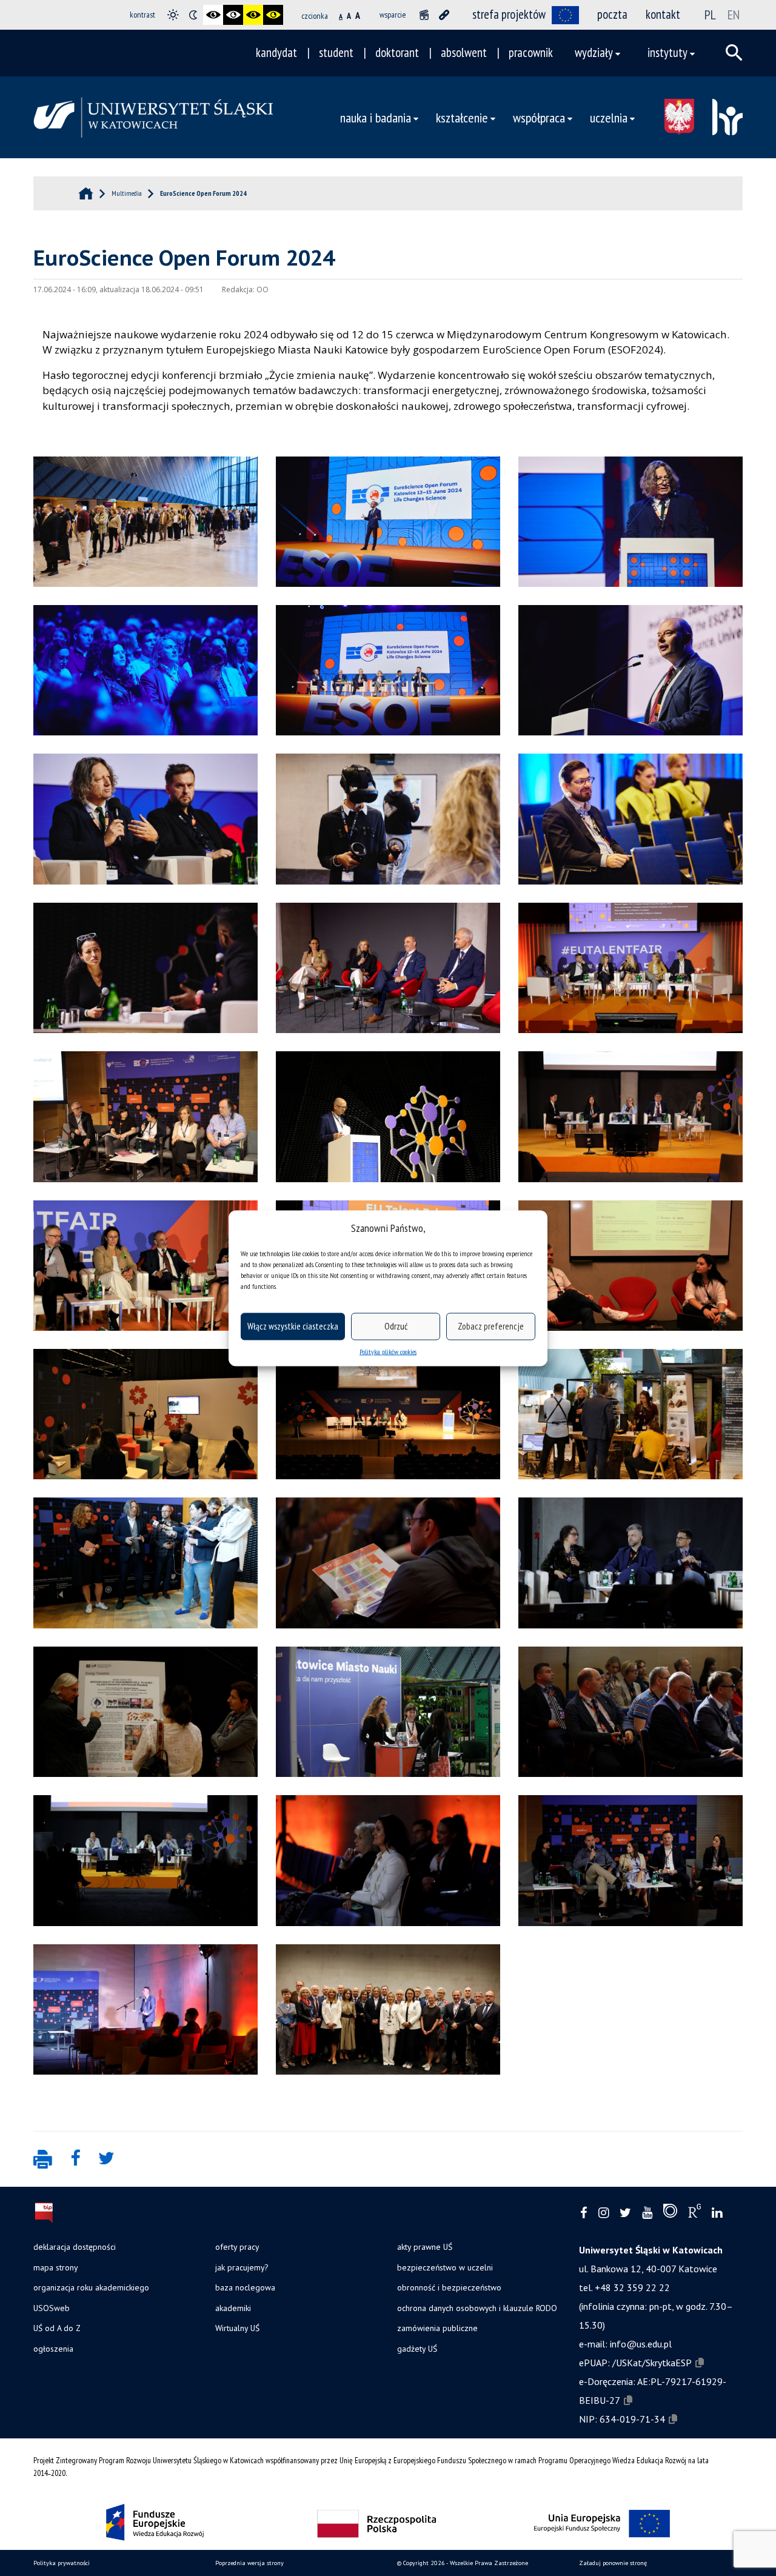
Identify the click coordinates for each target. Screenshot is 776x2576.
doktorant (397, 52)
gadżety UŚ (417, 2349)
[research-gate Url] (694, 2213)
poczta (612, 14)
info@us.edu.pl (641, 2344)
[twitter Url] (625, 2213)
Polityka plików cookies (388, 1351)
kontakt (663, 14)
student (336, 52)
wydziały (594, 52)
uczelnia (609, 117)
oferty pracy (237, 2247)
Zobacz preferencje (491, 1326)
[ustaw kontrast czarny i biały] (213, 15)
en (734, 15)
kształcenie (462, 117)
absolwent (464, 52)
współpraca (539, 117)
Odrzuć (396, 1326)
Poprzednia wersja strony (249, 2563)
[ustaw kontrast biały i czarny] (233, 15)
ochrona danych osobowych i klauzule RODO (477, 2308)
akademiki (233, 2308)
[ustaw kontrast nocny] (193, 15)
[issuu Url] (670, 2213)
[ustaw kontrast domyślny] (173, 15)
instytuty (667, 52)
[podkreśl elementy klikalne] (444, 15)
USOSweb (52, 2308)
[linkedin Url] (717, 2213)
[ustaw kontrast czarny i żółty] (253, 15)
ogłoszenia (53, 2349)
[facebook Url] (584, 2213)
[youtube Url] (647, 2213)
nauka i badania (376, 117)
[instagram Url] (604, 2213)
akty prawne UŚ (425, 2247)
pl (710, 15)
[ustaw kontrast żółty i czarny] (273, 15)
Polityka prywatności (62, 2563)
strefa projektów (509, 14)
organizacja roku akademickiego (91, 2287)
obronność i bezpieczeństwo (449, 2287)
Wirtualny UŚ (237, 2328)
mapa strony (55, 2267)
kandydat (276, 52)
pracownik (531, 52)
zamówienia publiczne (437, 2328)
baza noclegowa (245, 2287)
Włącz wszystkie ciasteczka (293, 1326)
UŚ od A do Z (57, 2328)
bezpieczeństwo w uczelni (445, 2267)
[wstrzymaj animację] (424, 15)
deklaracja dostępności (75, 2247)
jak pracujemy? (242, 2267)
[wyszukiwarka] (734, 53)
